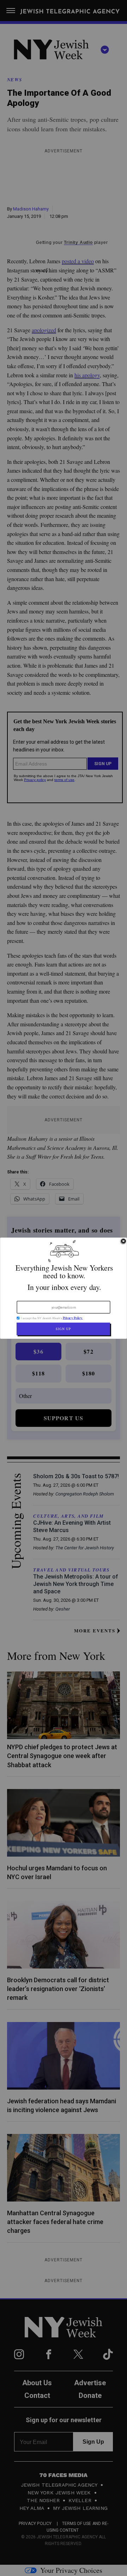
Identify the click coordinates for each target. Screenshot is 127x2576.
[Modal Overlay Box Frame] (64, 1288)
